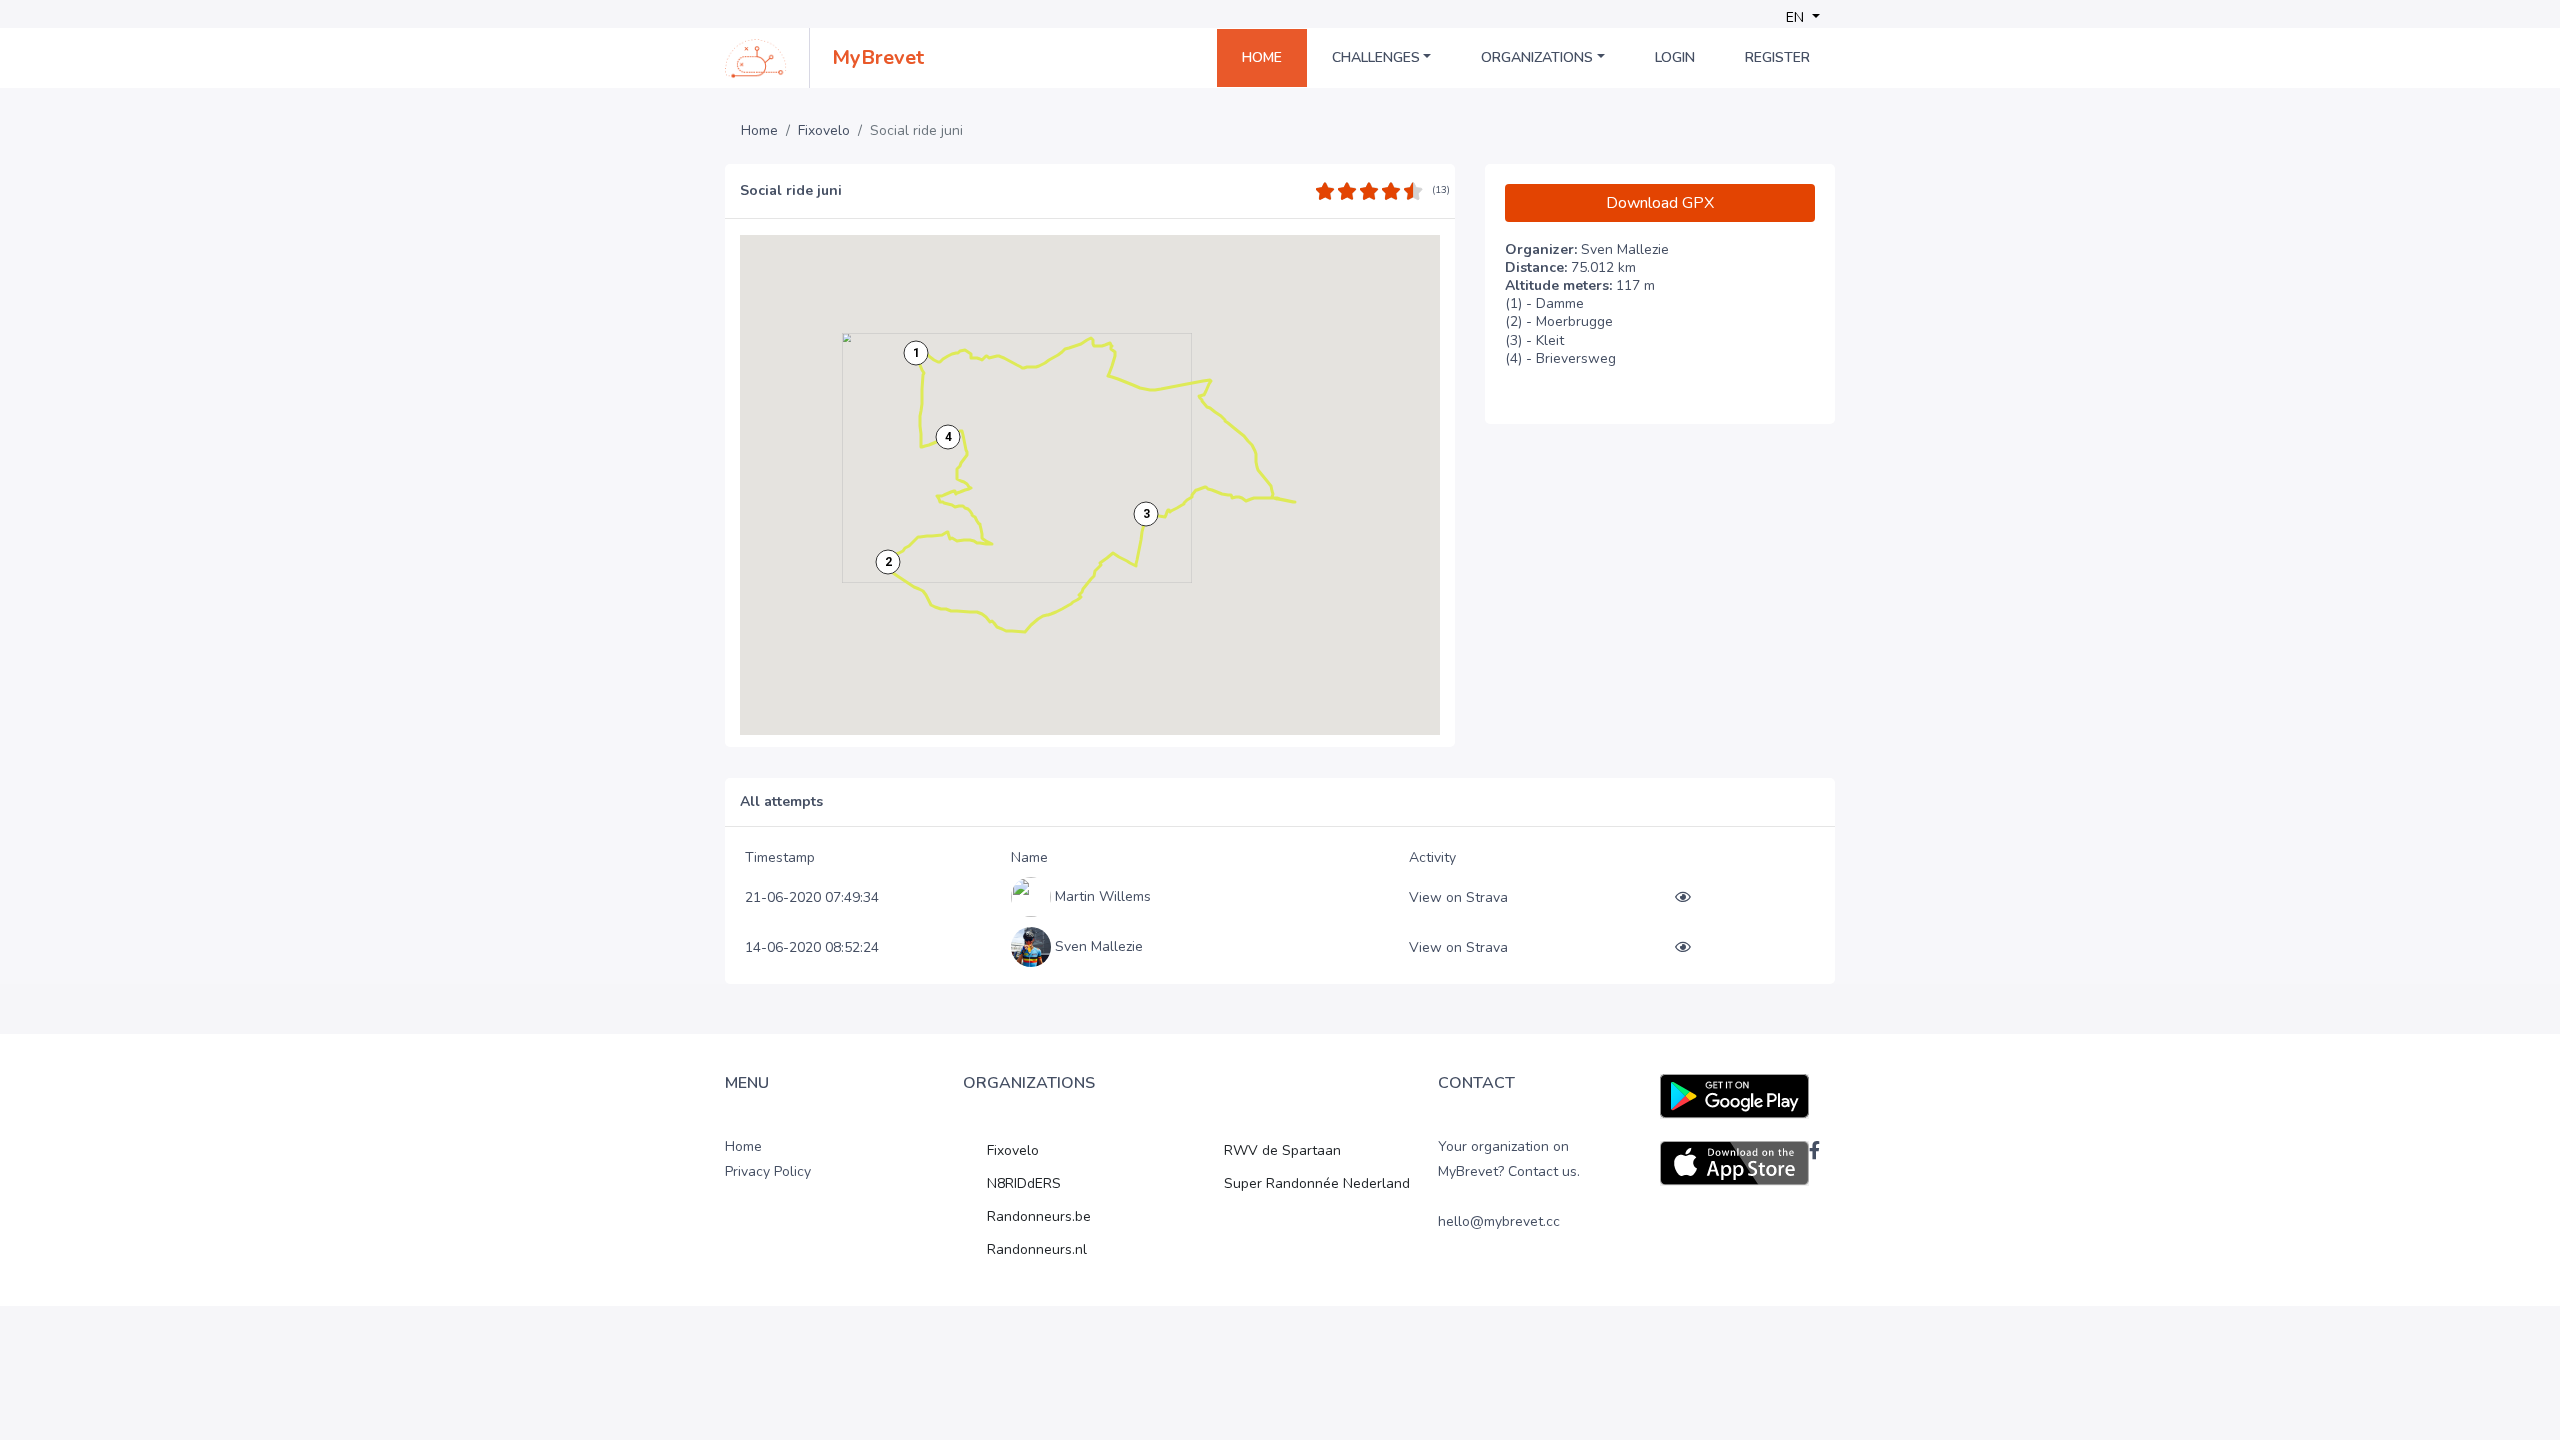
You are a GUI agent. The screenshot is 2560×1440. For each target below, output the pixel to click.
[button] (916, 353)
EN (1797, 17)
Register (1777, 57)
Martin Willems (1103, 896)
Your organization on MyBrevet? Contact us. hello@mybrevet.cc (1509, 1184)
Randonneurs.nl (1037, 1249)
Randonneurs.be (1039, 1216)
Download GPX (1660, 203)
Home (1262, 57)
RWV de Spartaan (1282, 1150)
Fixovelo (824, 131)
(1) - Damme (1544, 304)
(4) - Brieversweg (1560, 359)
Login (1675, 57)
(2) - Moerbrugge (1559, 322)
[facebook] (1814, 1150)
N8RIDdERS (1024, 1183)
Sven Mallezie (1099, 946)
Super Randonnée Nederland (1317, 1183)
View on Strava (1458, 897)
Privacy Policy (768, 1171)
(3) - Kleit (1534, 341)
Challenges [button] (1376, 57)
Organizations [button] (1537, 57)
